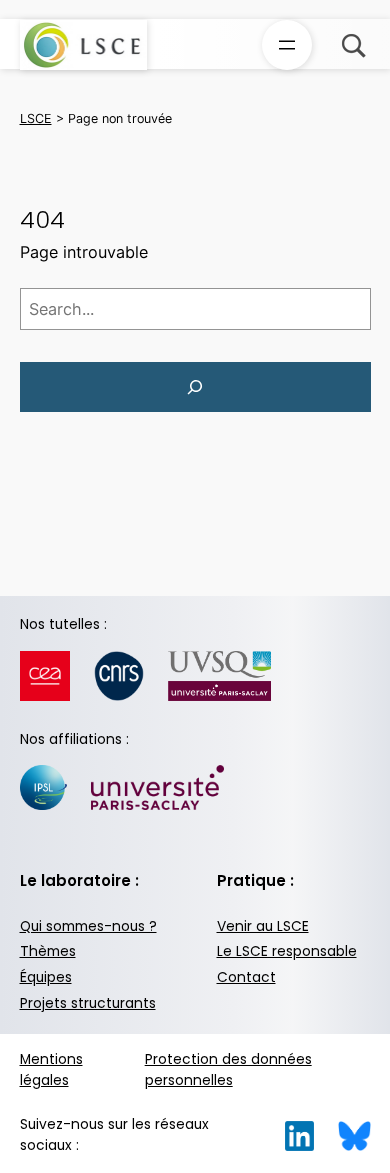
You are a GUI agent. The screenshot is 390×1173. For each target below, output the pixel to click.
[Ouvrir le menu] (287, 45)
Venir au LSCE (263, 926)
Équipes (46, 977)
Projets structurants (88, 1003)
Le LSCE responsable (287, 951)
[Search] (195, 387)
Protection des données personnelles (228, 1070)
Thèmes (48, 951)
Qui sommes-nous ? (88, 926)
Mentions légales (51, 1070)
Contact (246, 977)
